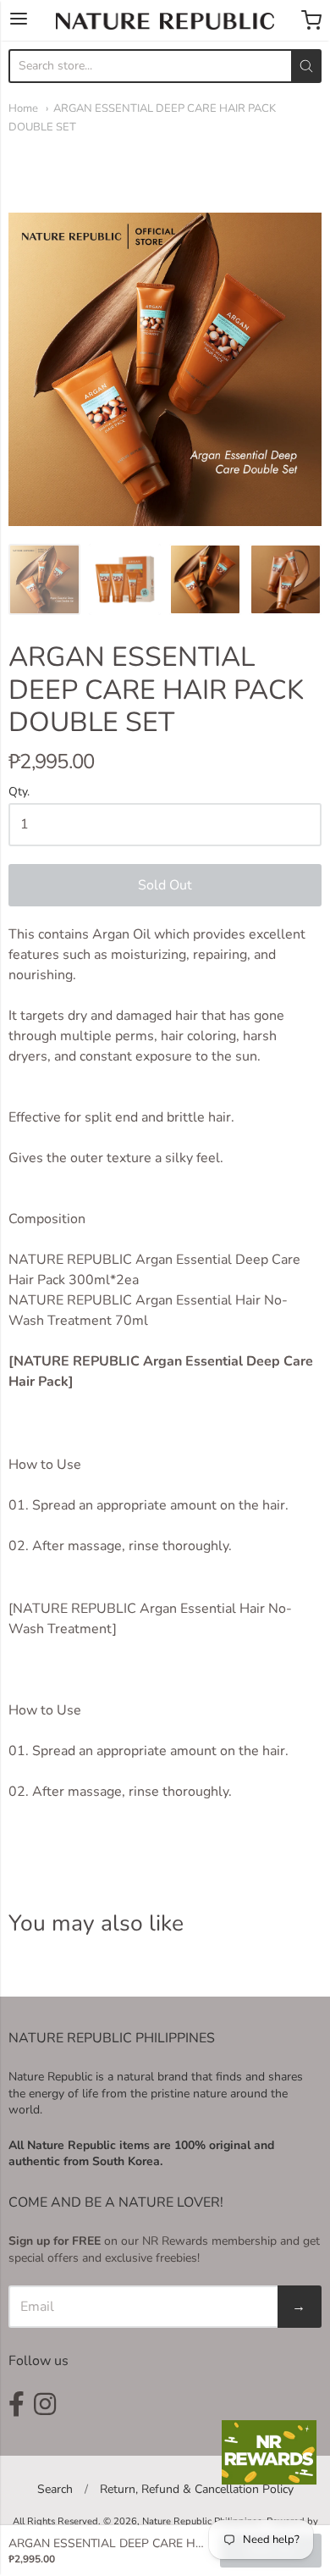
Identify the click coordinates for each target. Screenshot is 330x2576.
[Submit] (306, 66)
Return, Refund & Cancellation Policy (197, 2489)
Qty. (19, 792)
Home (23, 108)
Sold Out (165, 885)
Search (55, 2489)
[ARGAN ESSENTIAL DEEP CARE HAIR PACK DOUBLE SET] (44, 580)
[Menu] (19, 20)
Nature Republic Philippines (202, 2521)
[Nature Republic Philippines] (165, 21)
